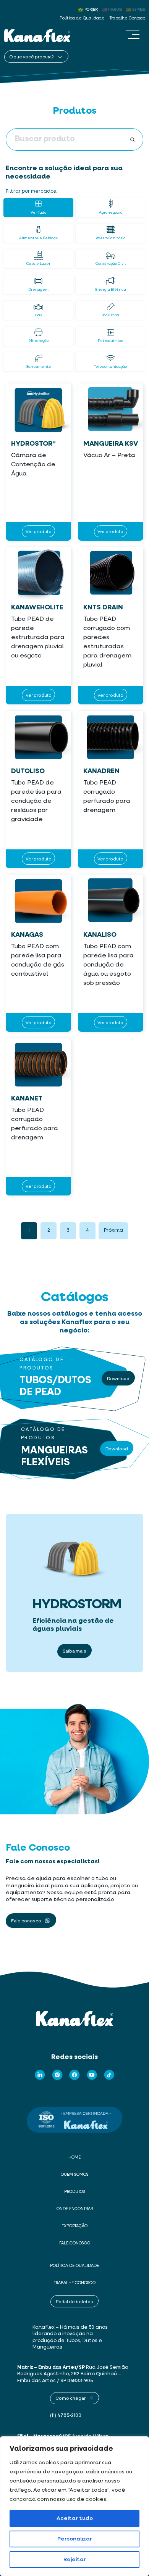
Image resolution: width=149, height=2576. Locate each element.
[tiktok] (109, 2075)
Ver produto (39, 531)
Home (74, 2157)
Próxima (113, 1230)
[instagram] (57, 2075)
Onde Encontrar (75, 2209)
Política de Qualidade (82, 18)
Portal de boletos (74, 2301)
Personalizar (75, 2539)
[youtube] (92, 2075)
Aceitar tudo (75, 2518)
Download (118, 1378)
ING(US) (115, 10)
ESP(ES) (139, 10)
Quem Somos (75, 2175)
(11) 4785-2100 (66, 2416)
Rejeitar (75, 2560)
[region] (74, 2506)
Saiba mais (74, 1651)
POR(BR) (92, 10)
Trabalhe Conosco (127, 18)
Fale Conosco (75, 2243)
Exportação (74, 2226)
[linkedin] (40, 2075)
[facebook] (74, 2075)
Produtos (75, 2192)
